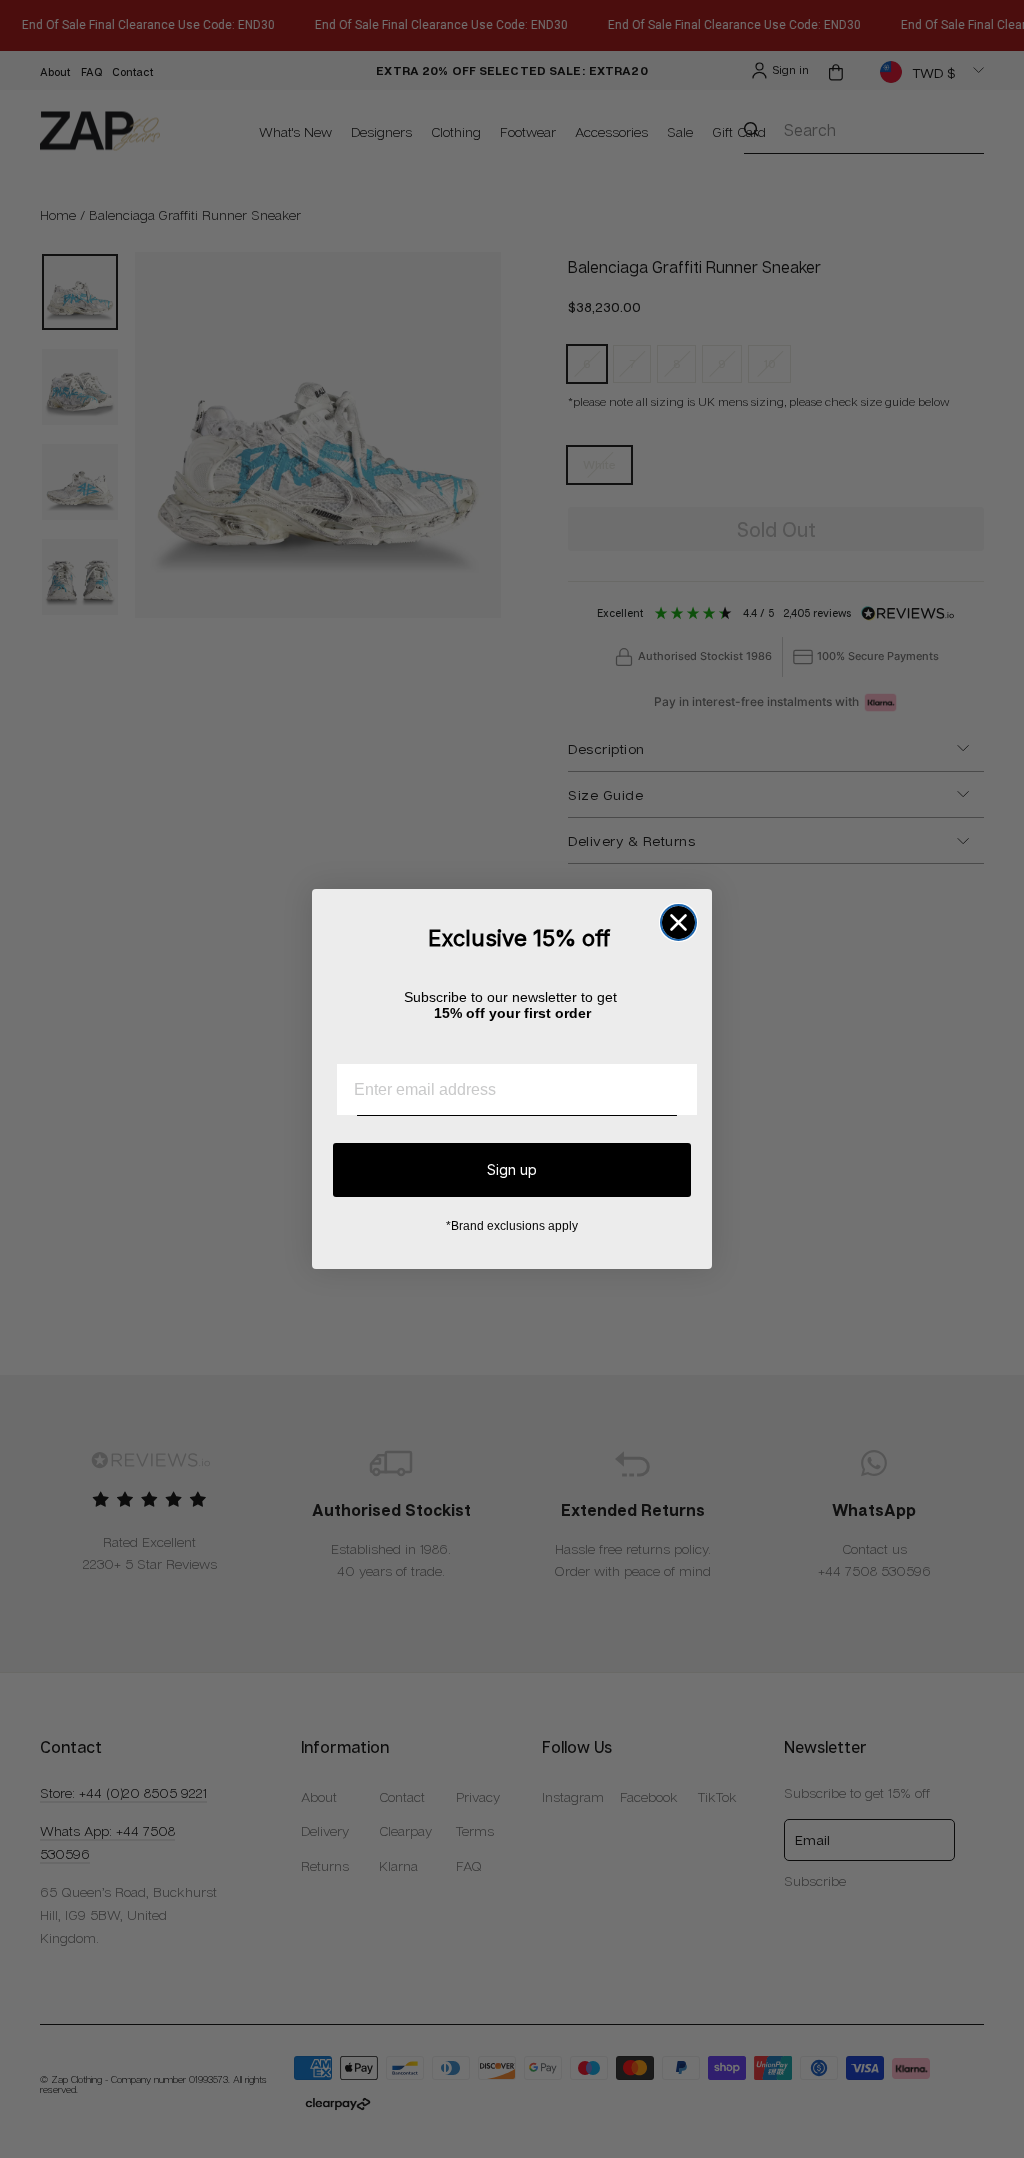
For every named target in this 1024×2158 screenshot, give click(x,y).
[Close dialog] (678, 922)
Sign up (512, 1169)
